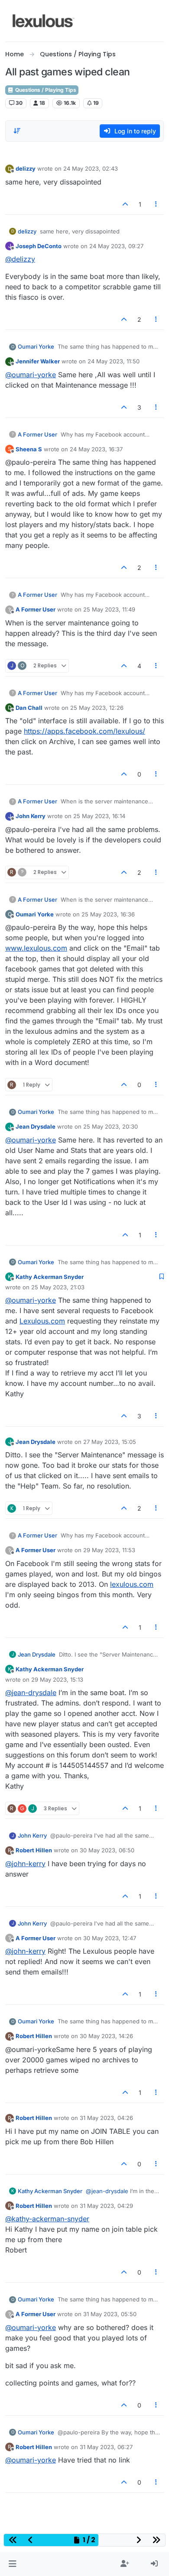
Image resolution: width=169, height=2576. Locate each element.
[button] (12, 2564)
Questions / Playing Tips (45, 90)
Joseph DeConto (39, 246)
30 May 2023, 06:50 (107, 1850)
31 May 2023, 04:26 (106, 2118)
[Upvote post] (125, 204)
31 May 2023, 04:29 (106, 2206)
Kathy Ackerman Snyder (50, 1277)
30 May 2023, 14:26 (106, 2036)
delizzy (26, 168)
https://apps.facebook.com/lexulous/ (84, 731)
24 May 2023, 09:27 (116, 246)
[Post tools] (156, 204)
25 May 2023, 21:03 (58, 1287)
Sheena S (29, 449)
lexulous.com (132, 1584)
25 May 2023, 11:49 (109, 609)
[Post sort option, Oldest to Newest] (17, 131)
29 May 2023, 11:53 (109, 1550)
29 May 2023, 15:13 (57, 1680)
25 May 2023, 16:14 (99, 816)
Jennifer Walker (38, 361)
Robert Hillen (34, 1850)
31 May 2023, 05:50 (110, 2314)
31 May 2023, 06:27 (106, 2447)
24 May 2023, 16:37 (96, 449)
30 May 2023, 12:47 (110, 1938)
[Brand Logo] (44, 21)
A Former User (37, 434)
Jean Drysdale (36, 1126)
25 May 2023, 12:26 (97, 708)
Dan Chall (29, 708)
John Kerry (31, 816)
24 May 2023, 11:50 (114, 361)
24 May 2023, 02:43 (91, 168)
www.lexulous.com (36, 948)
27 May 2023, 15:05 (110, 1442)
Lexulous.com (42, 1321)
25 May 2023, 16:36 (108, 914)
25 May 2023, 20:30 (110, 1126)
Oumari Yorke (36, 346)
